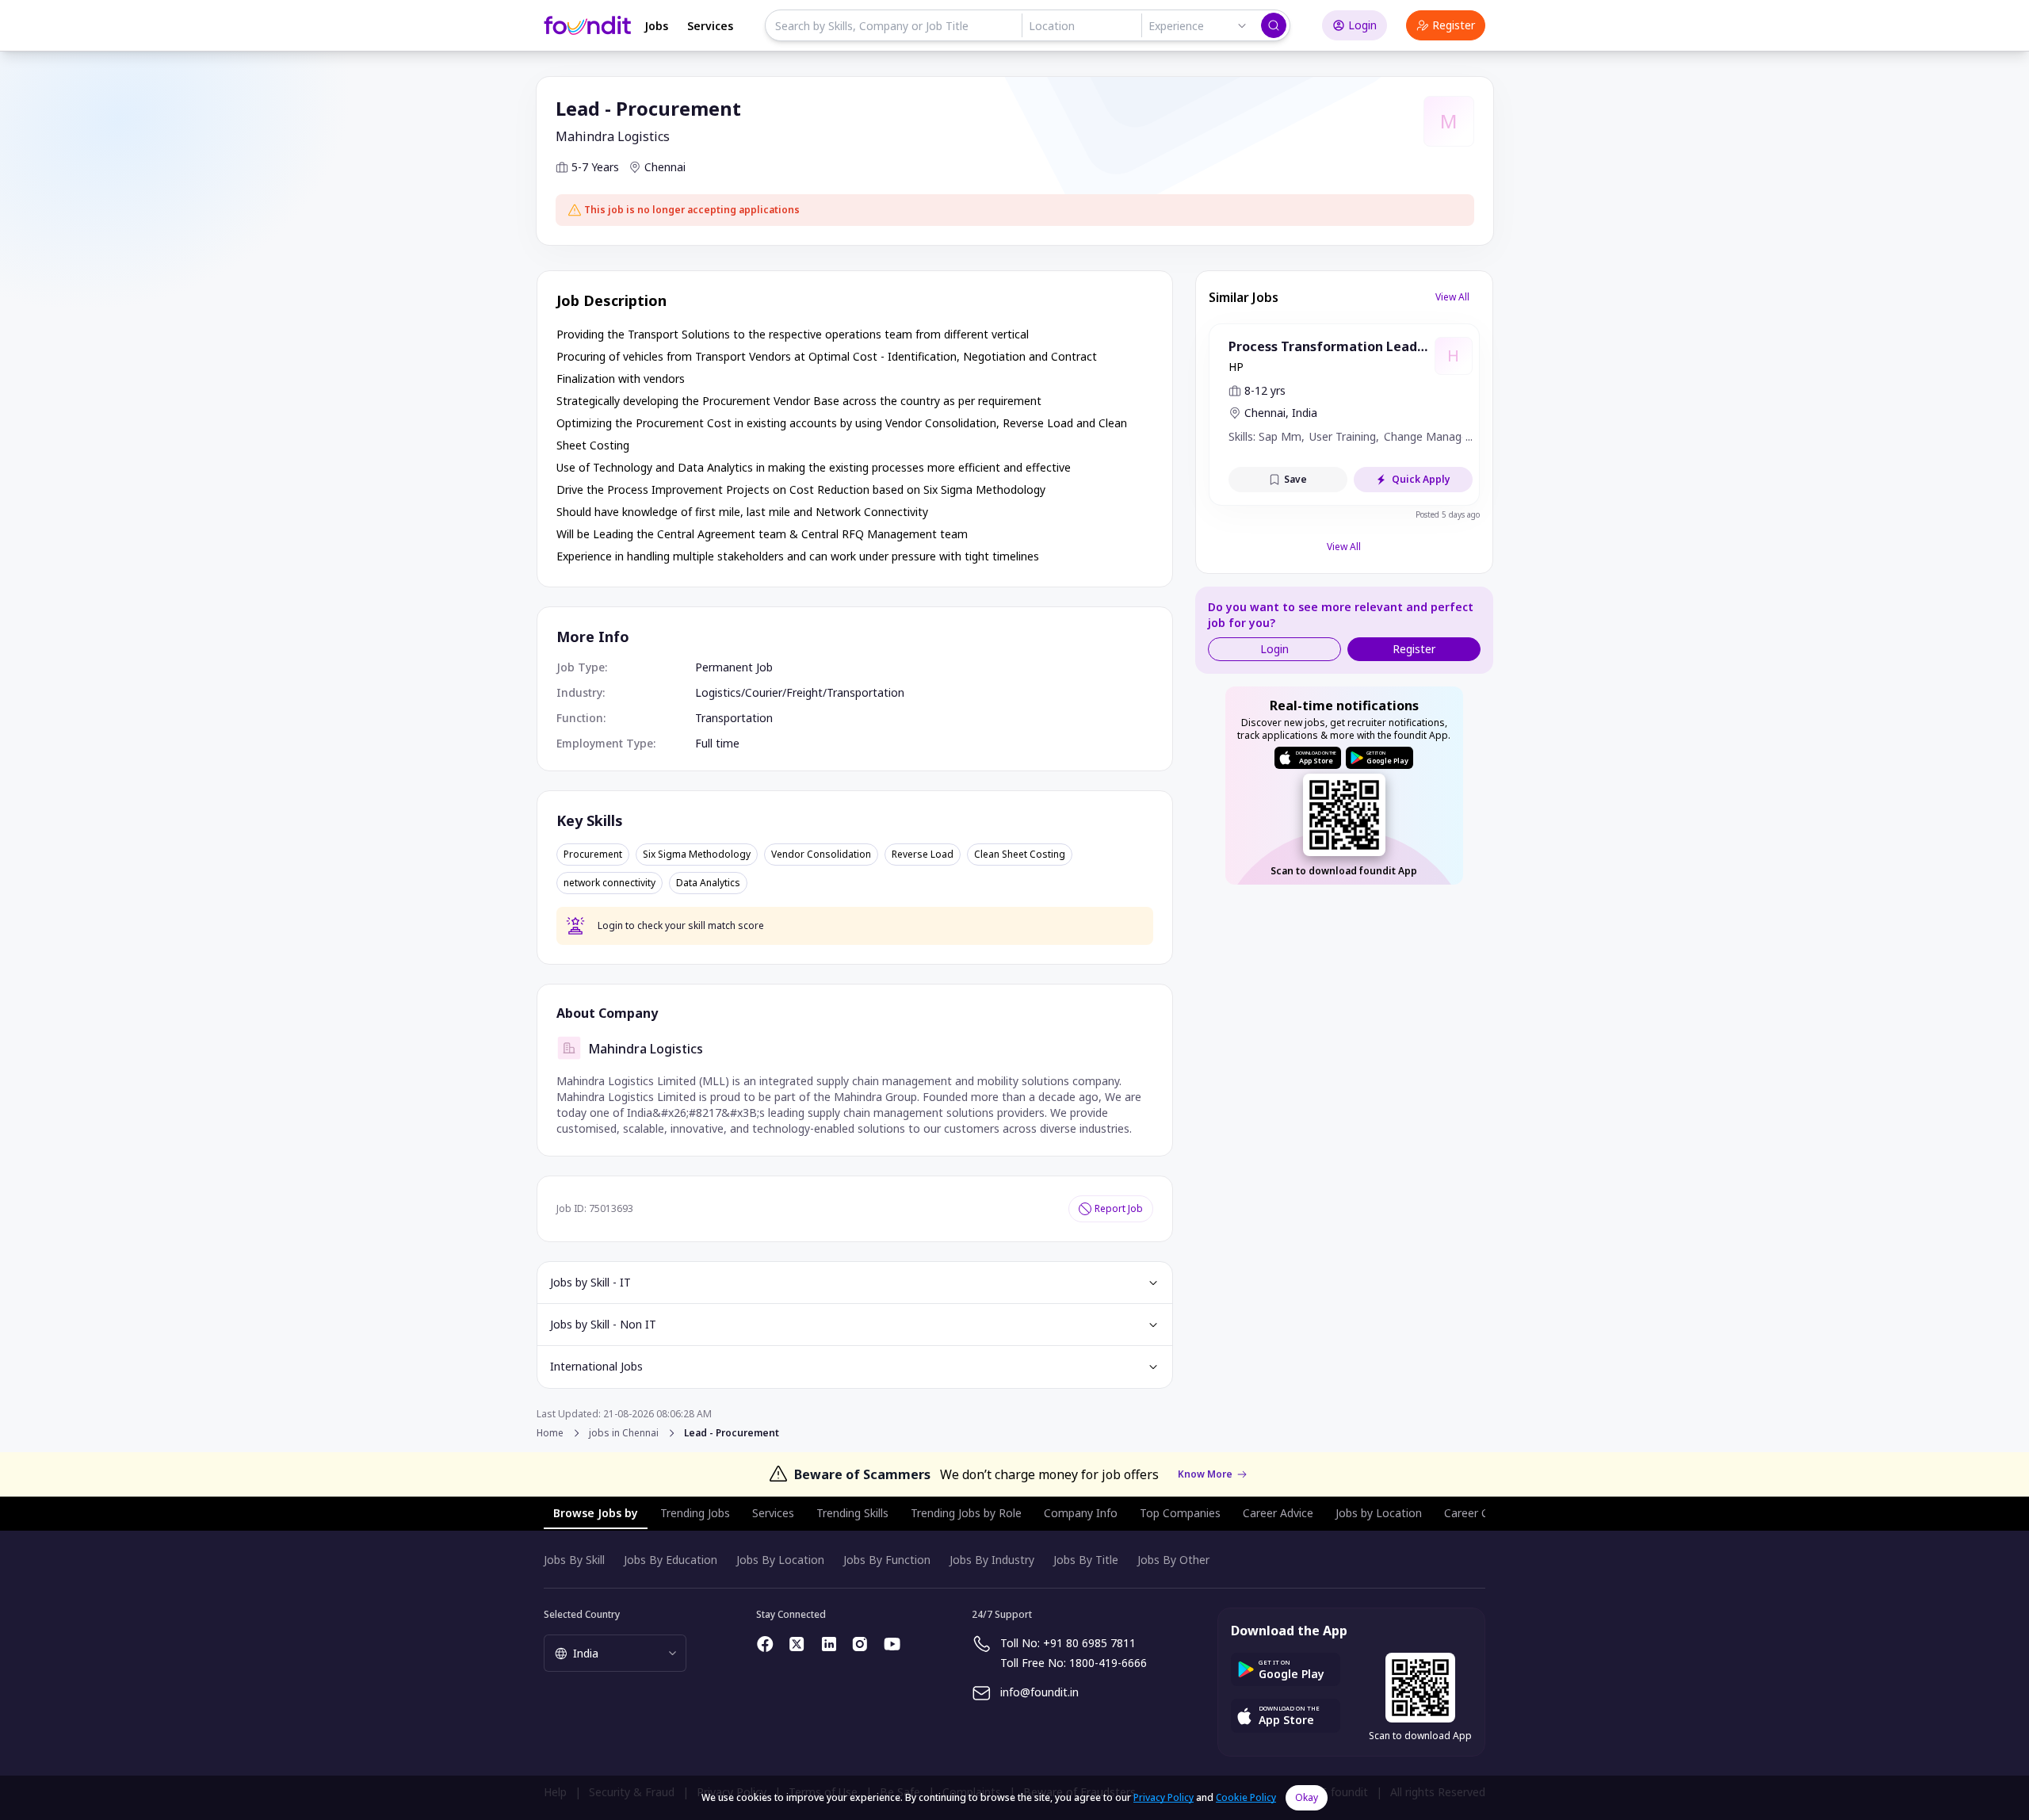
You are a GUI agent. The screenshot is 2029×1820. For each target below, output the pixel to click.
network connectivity (609, 883)
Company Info (1081, 1513)
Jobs (656, 26)
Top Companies (1180, 1513)
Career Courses (1484, 1513)
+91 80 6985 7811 (1089, 1643)
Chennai (665, 167)
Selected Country (582, 1614)
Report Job (1119, 1208)
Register (1454, 25)
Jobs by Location (1379, 1513)
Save (1295, 479)
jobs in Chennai (624, 1433)
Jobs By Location (780, 1560)
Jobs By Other (1173, 1560)
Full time (717, 743)
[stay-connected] (766, 1644)
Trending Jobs (695, 1513)
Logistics (718, 692)
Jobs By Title (1086, 1560)
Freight (804, 692)
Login (1362, 25)
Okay (1307, 1797)
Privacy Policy (1164, 1797)
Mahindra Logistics (613, 136)
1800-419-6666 (1108, 1663)
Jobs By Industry (992, 1560)
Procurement (593, 855)
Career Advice (1278, 1513)
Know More (1205, 1474)
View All (1452, 297)
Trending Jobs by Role (966, 1513)
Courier (764, 692)
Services (710, 26)
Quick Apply (1421, 479)
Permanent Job (734, 667)
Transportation (865, 692)
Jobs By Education (671, 1560)
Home (550, 1433)
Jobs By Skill (574, 1560)
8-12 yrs (1265, 390)
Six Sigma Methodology (697, 855)
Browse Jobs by (596, 1513)
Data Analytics (708, 883)
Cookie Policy (1246, 1797)
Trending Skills (852, 1513)
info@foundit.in (1039, 1692)
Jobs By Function (887, 1560)
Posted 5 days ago (1448, 514)
